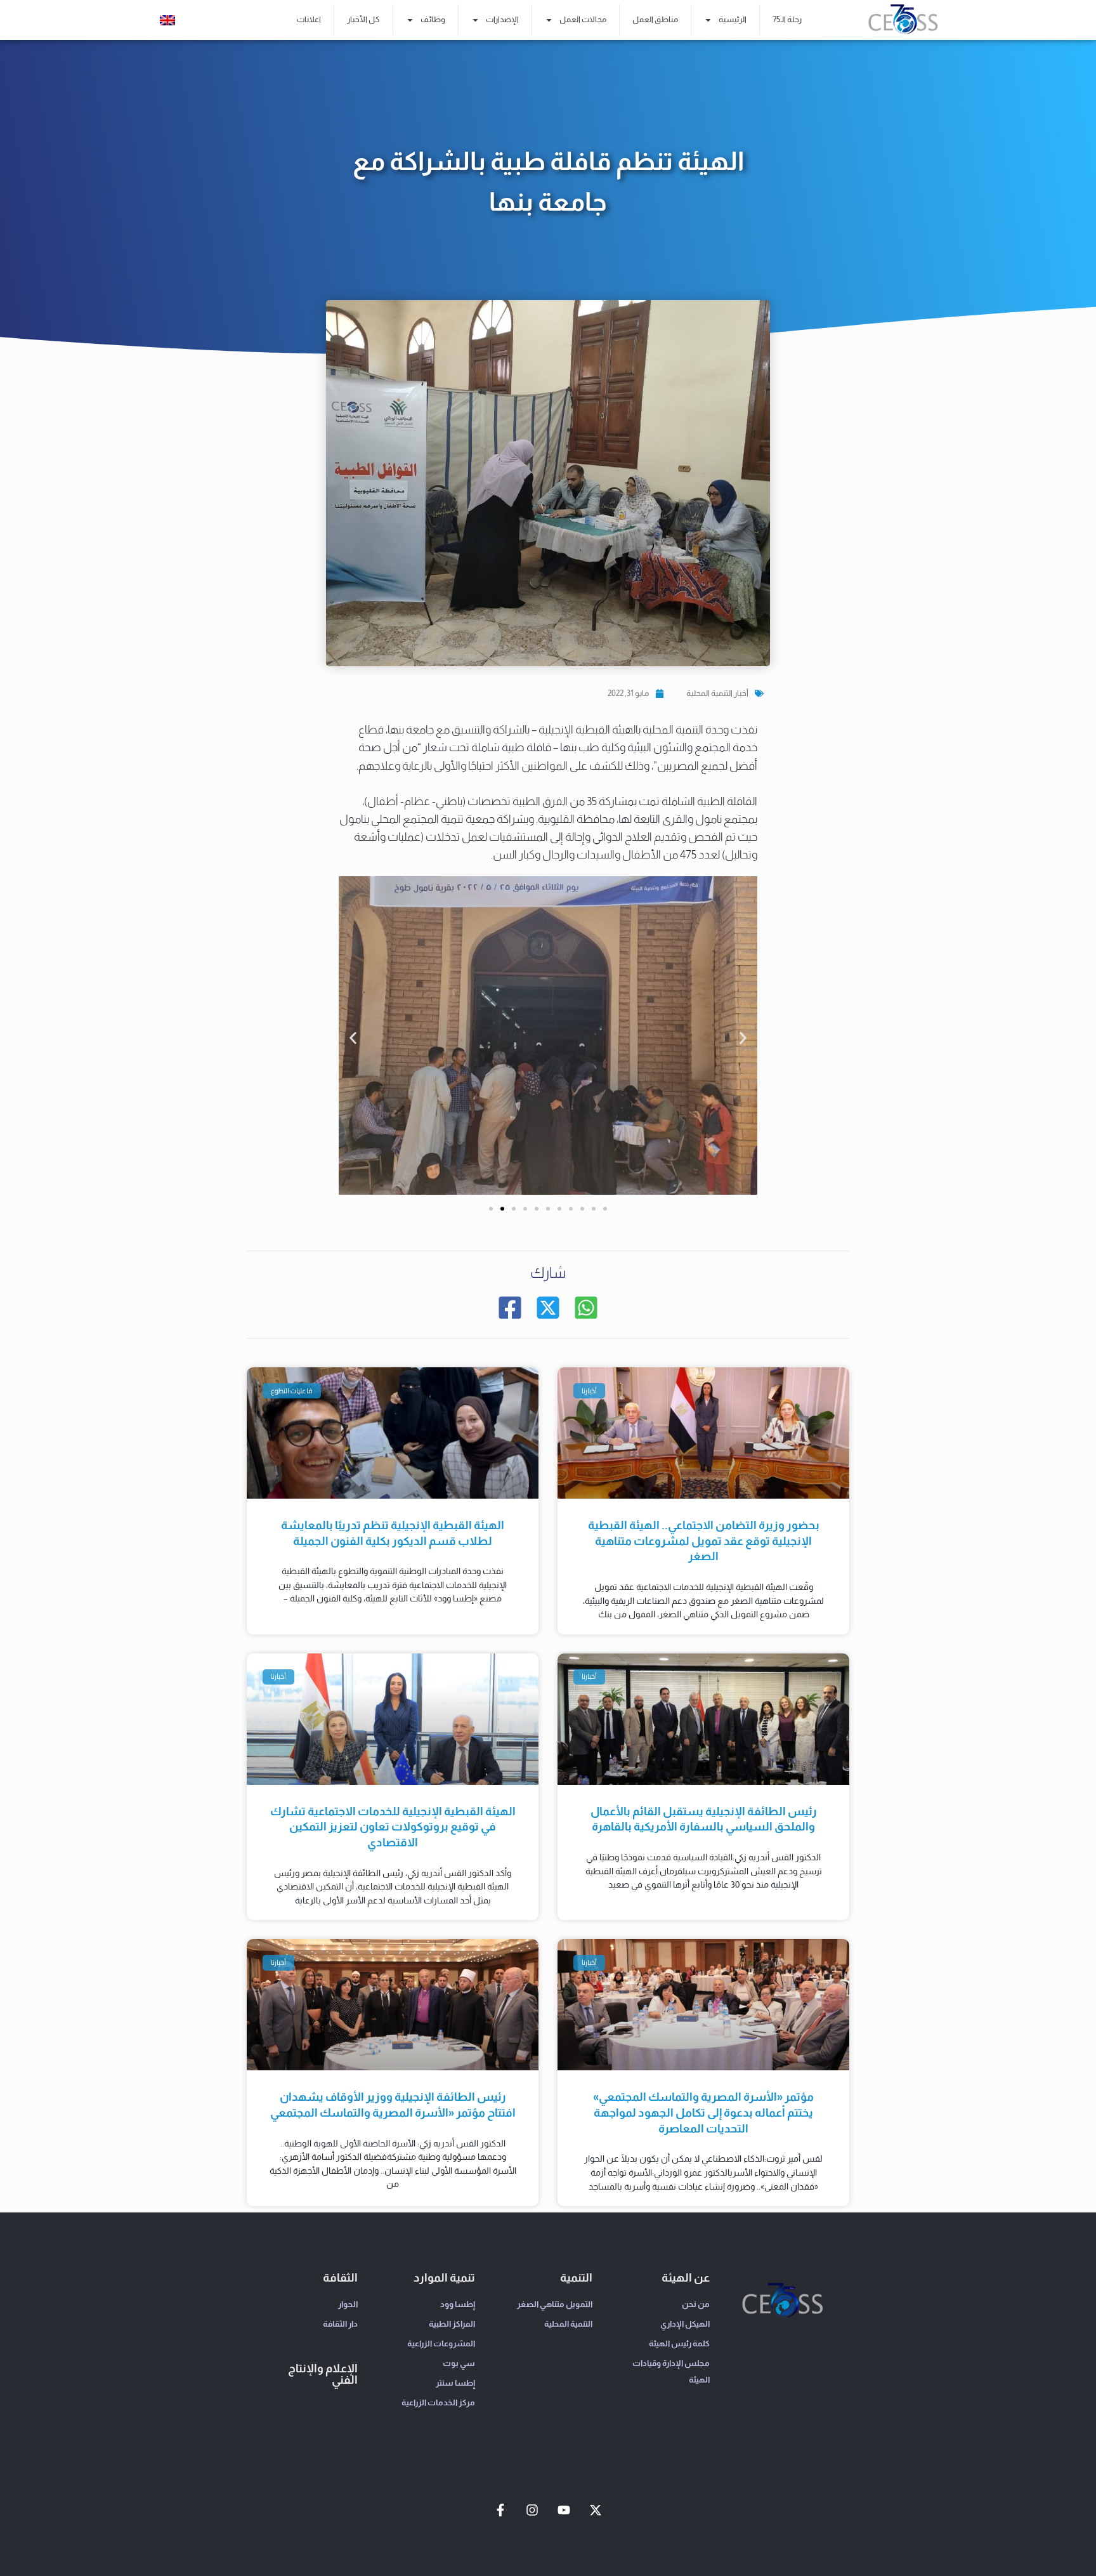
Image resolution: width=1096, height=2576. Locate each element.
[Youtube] (564, 2510)
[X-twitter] (596, 2510)
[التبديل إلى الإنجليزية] (167, 20)
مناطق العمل (655, 19)
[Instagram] (532, 2510)
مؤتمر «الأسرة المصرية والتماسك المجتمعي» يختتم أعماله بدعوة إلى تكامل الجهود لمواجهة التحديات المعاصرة (703, 2113)
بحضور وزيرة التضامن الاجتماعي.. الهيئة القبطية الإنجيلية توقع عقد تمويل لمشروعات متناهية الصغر (704, 1541)
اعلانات (309, 19)
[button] (353, 1038)
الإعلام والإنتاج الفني (323, 2374)
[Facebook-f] (500, 2510)
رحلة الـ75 (787, 19)
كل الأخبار (363, 19)
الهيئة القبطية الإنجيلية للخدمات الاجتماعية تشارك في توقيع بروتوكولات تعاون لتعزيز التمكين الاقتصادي (393, 1827)
